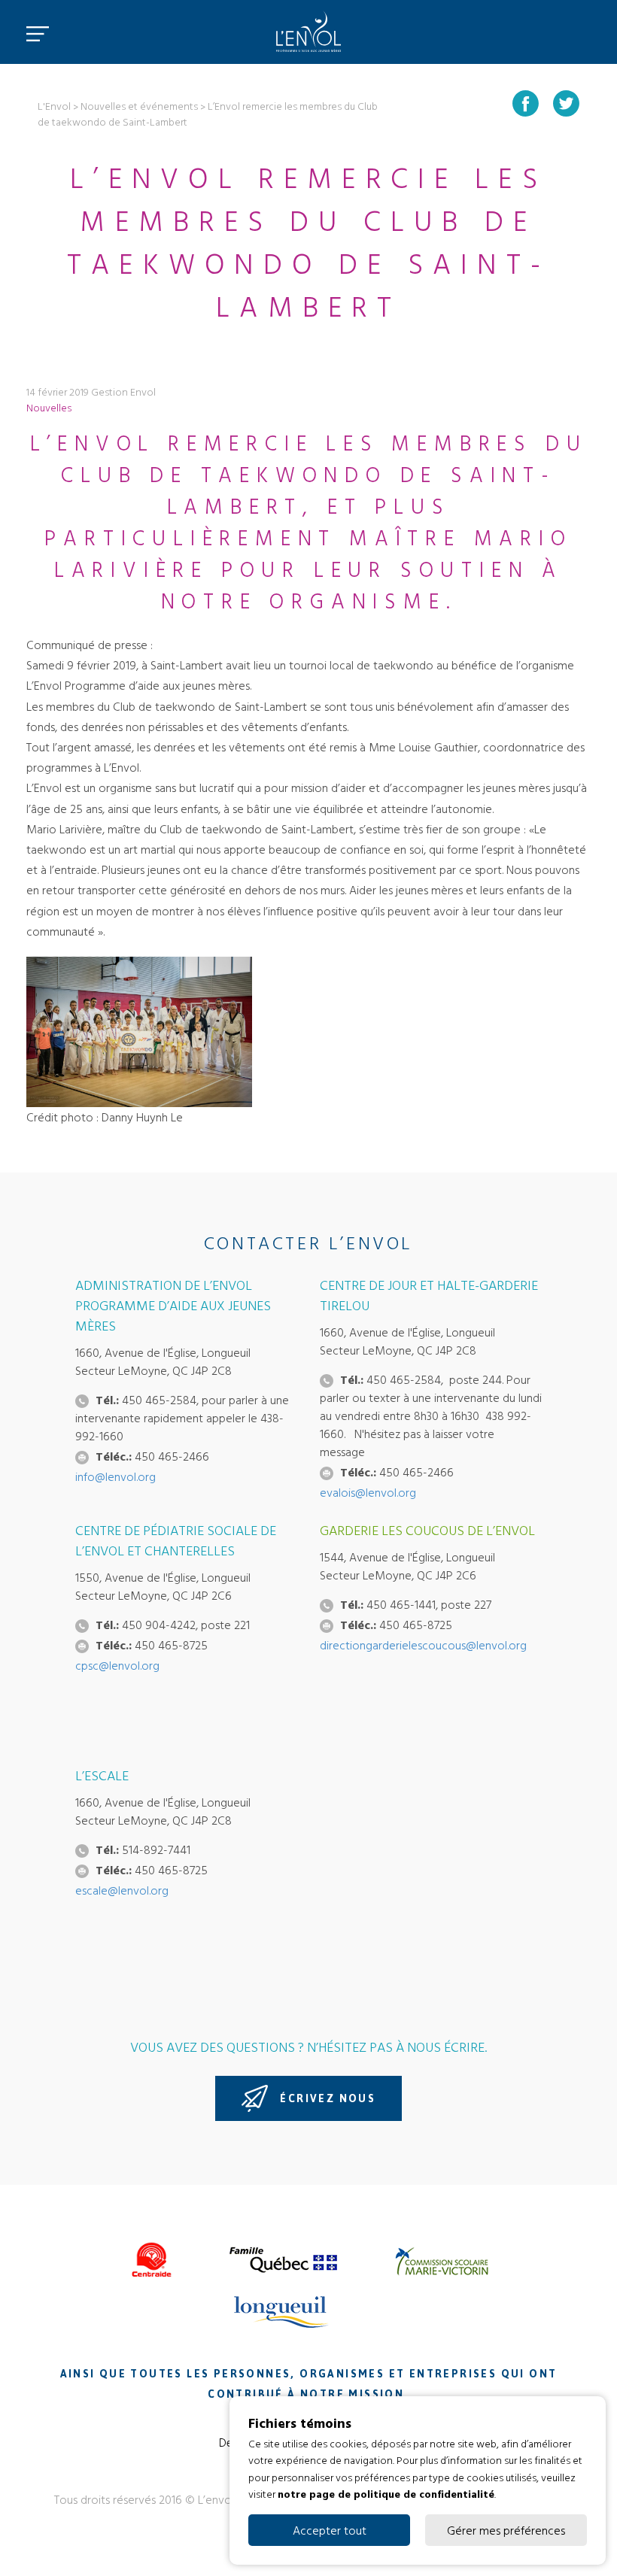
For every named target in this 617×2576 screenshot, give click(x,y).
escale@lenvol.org (122, 1890)
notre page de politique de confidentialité (386, 2494)
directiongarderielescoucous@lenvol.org (423, 1645)
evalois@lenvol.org (368, 1492)
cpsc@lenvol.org (117, 1665)
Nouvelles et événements (139, 106)
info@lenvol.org (115, 1476)
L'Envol (54, 106)
